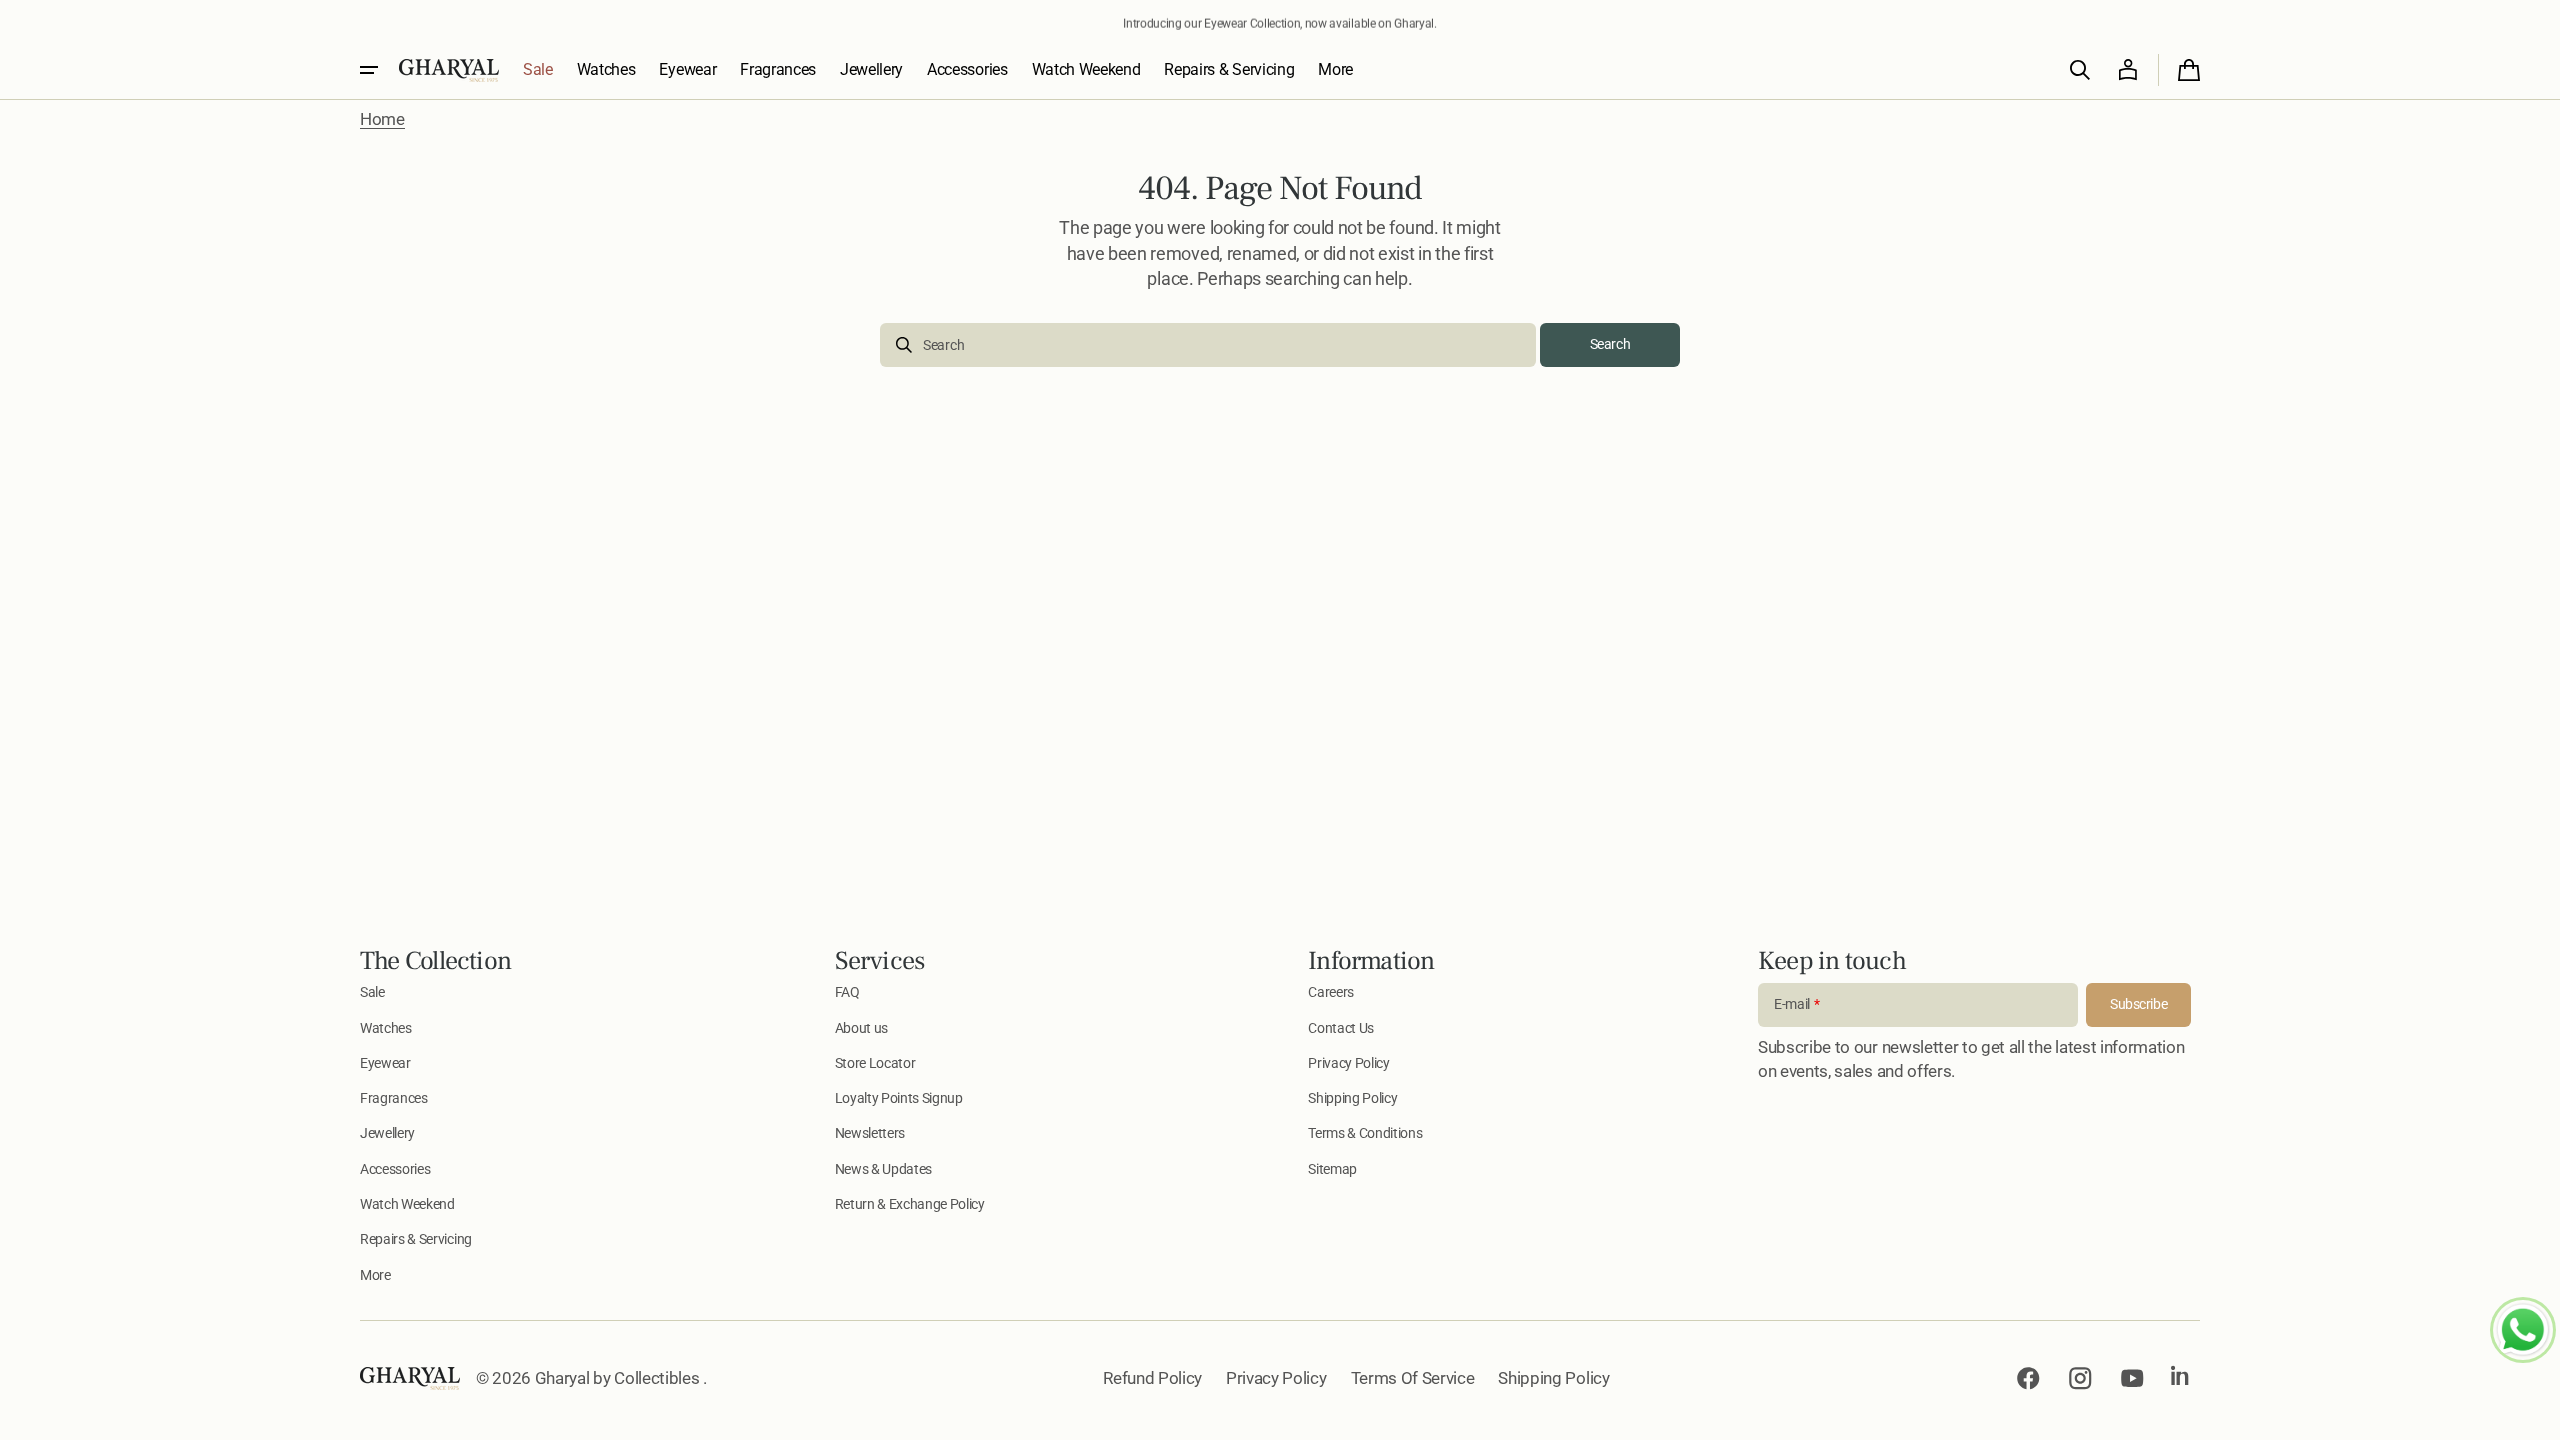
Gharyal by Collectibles (619, 1378)
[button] (2080, 70)
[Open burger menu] (369, 70)
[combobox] (1208, 345)
